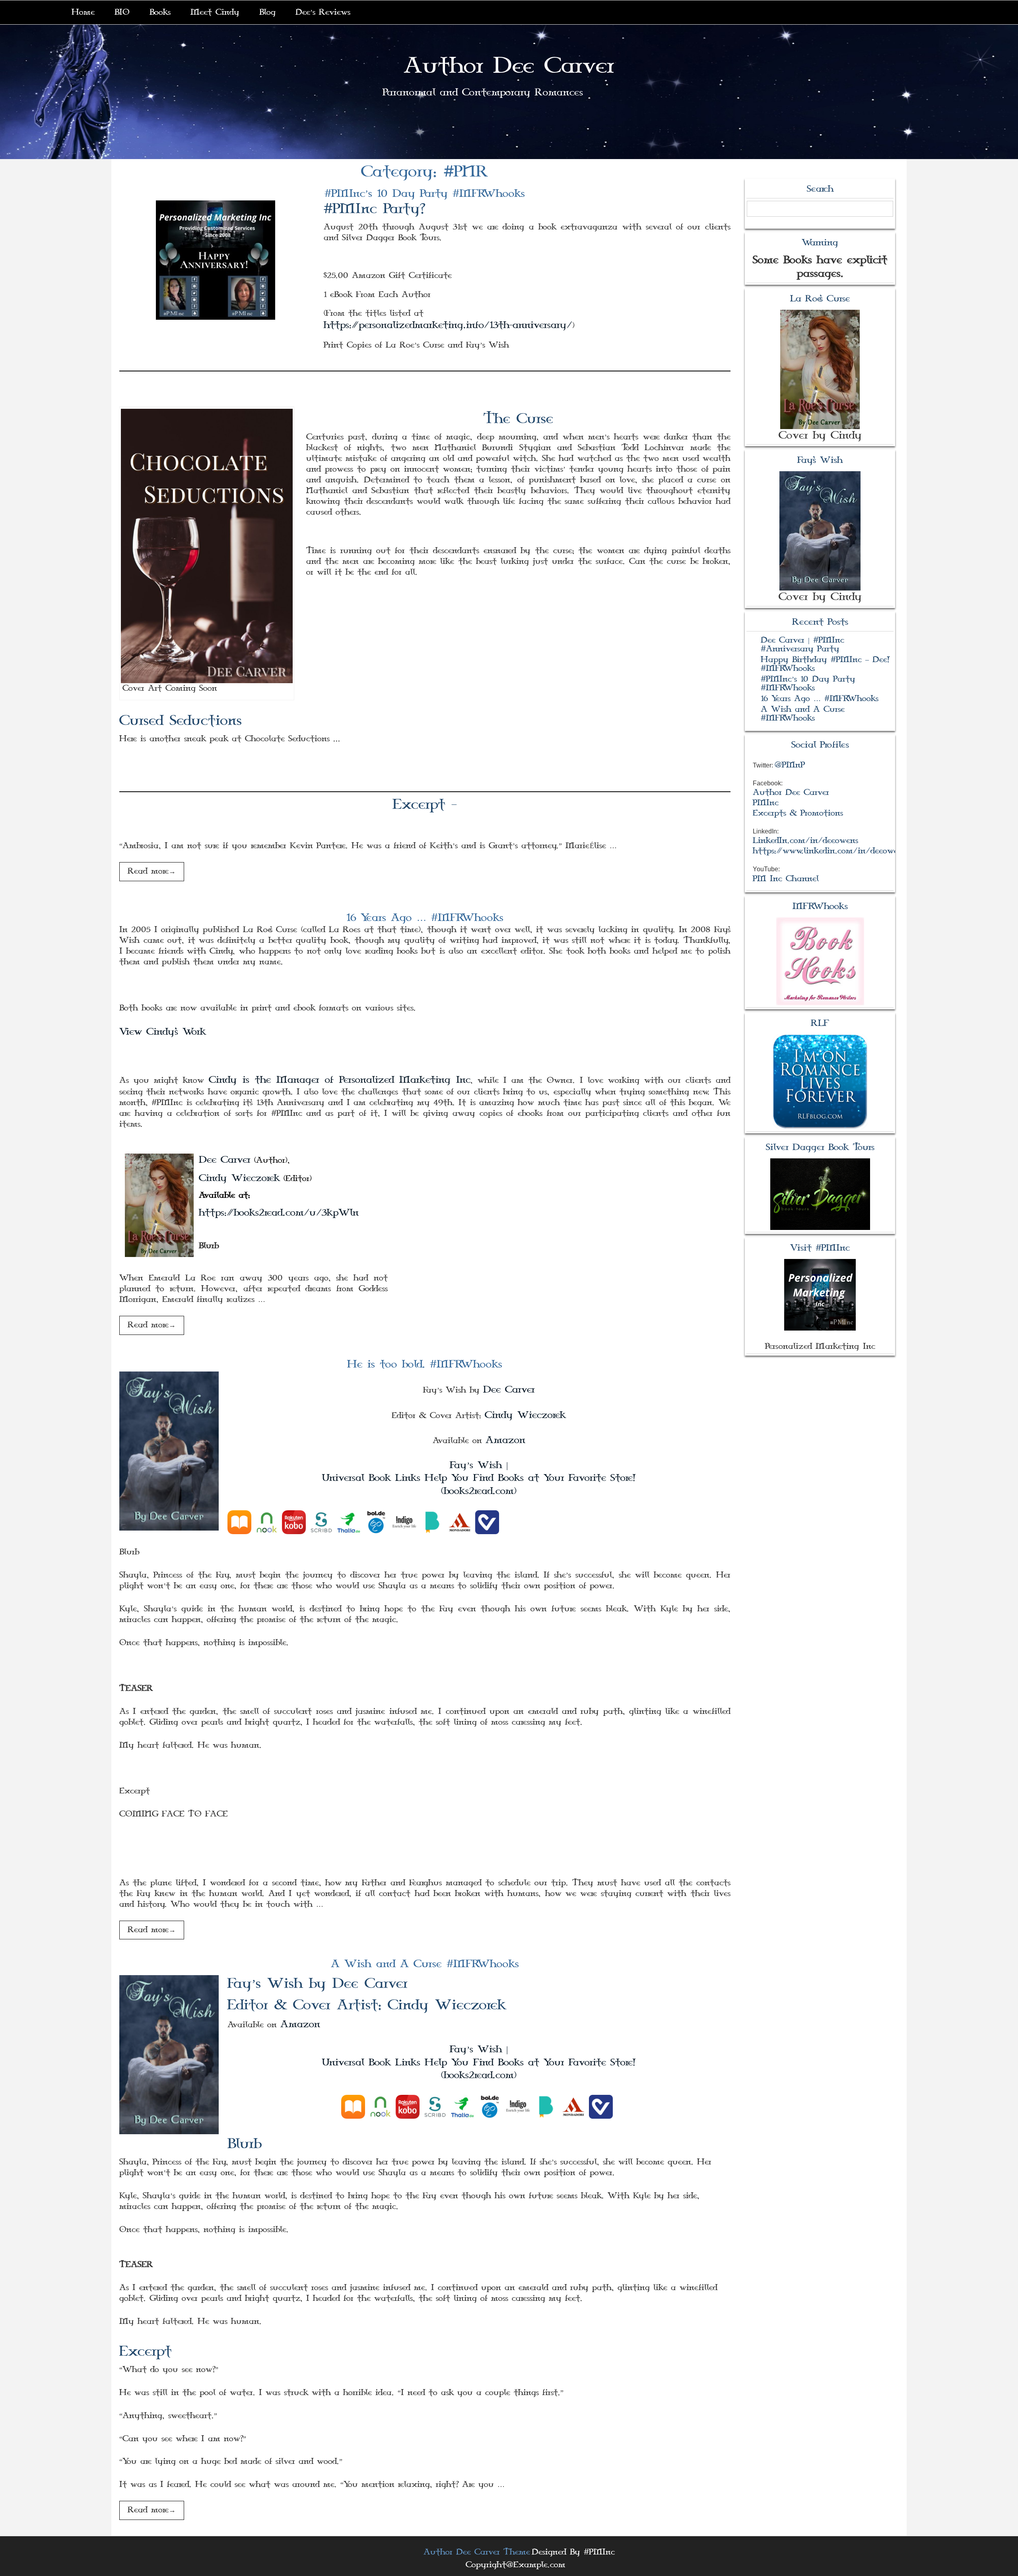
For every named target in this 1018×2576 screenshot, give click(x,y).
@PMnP (790, 765)
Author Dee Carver (509, 66)
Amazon (505, 1440)
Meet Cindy (215, 12)
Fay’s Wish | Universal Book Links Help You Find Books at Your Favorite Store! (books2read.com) (479, 1478)
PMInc (766, 803)
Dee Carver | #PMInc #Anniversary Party (802, 645)
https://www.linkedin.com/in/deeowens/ (832, 851)
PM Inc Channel (786, 879)
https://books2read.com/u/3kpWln (279, 1213)
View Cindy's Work (163, 1032)
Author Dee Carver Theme (477, 2552)
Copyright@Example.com (516, 2565)
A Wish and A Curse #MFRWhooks (425, 1964)
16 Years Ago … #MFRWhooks (425, 918)
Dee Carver (225, 1160)
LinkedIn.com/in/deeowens (805, 841)
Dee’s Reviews (323, 12)
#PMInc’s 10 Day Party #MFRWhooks (425, 194)
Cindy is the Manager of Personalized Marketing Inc (340, 1080)
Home (83, 12)
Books (160, 12)
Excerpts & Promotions (798, 813)
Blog (267, 12)
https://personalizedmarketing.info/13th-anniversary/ (448, 325)
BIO (122, 12)
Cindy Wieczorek (239, 1178)
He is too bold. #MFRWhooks (425, 1364)
